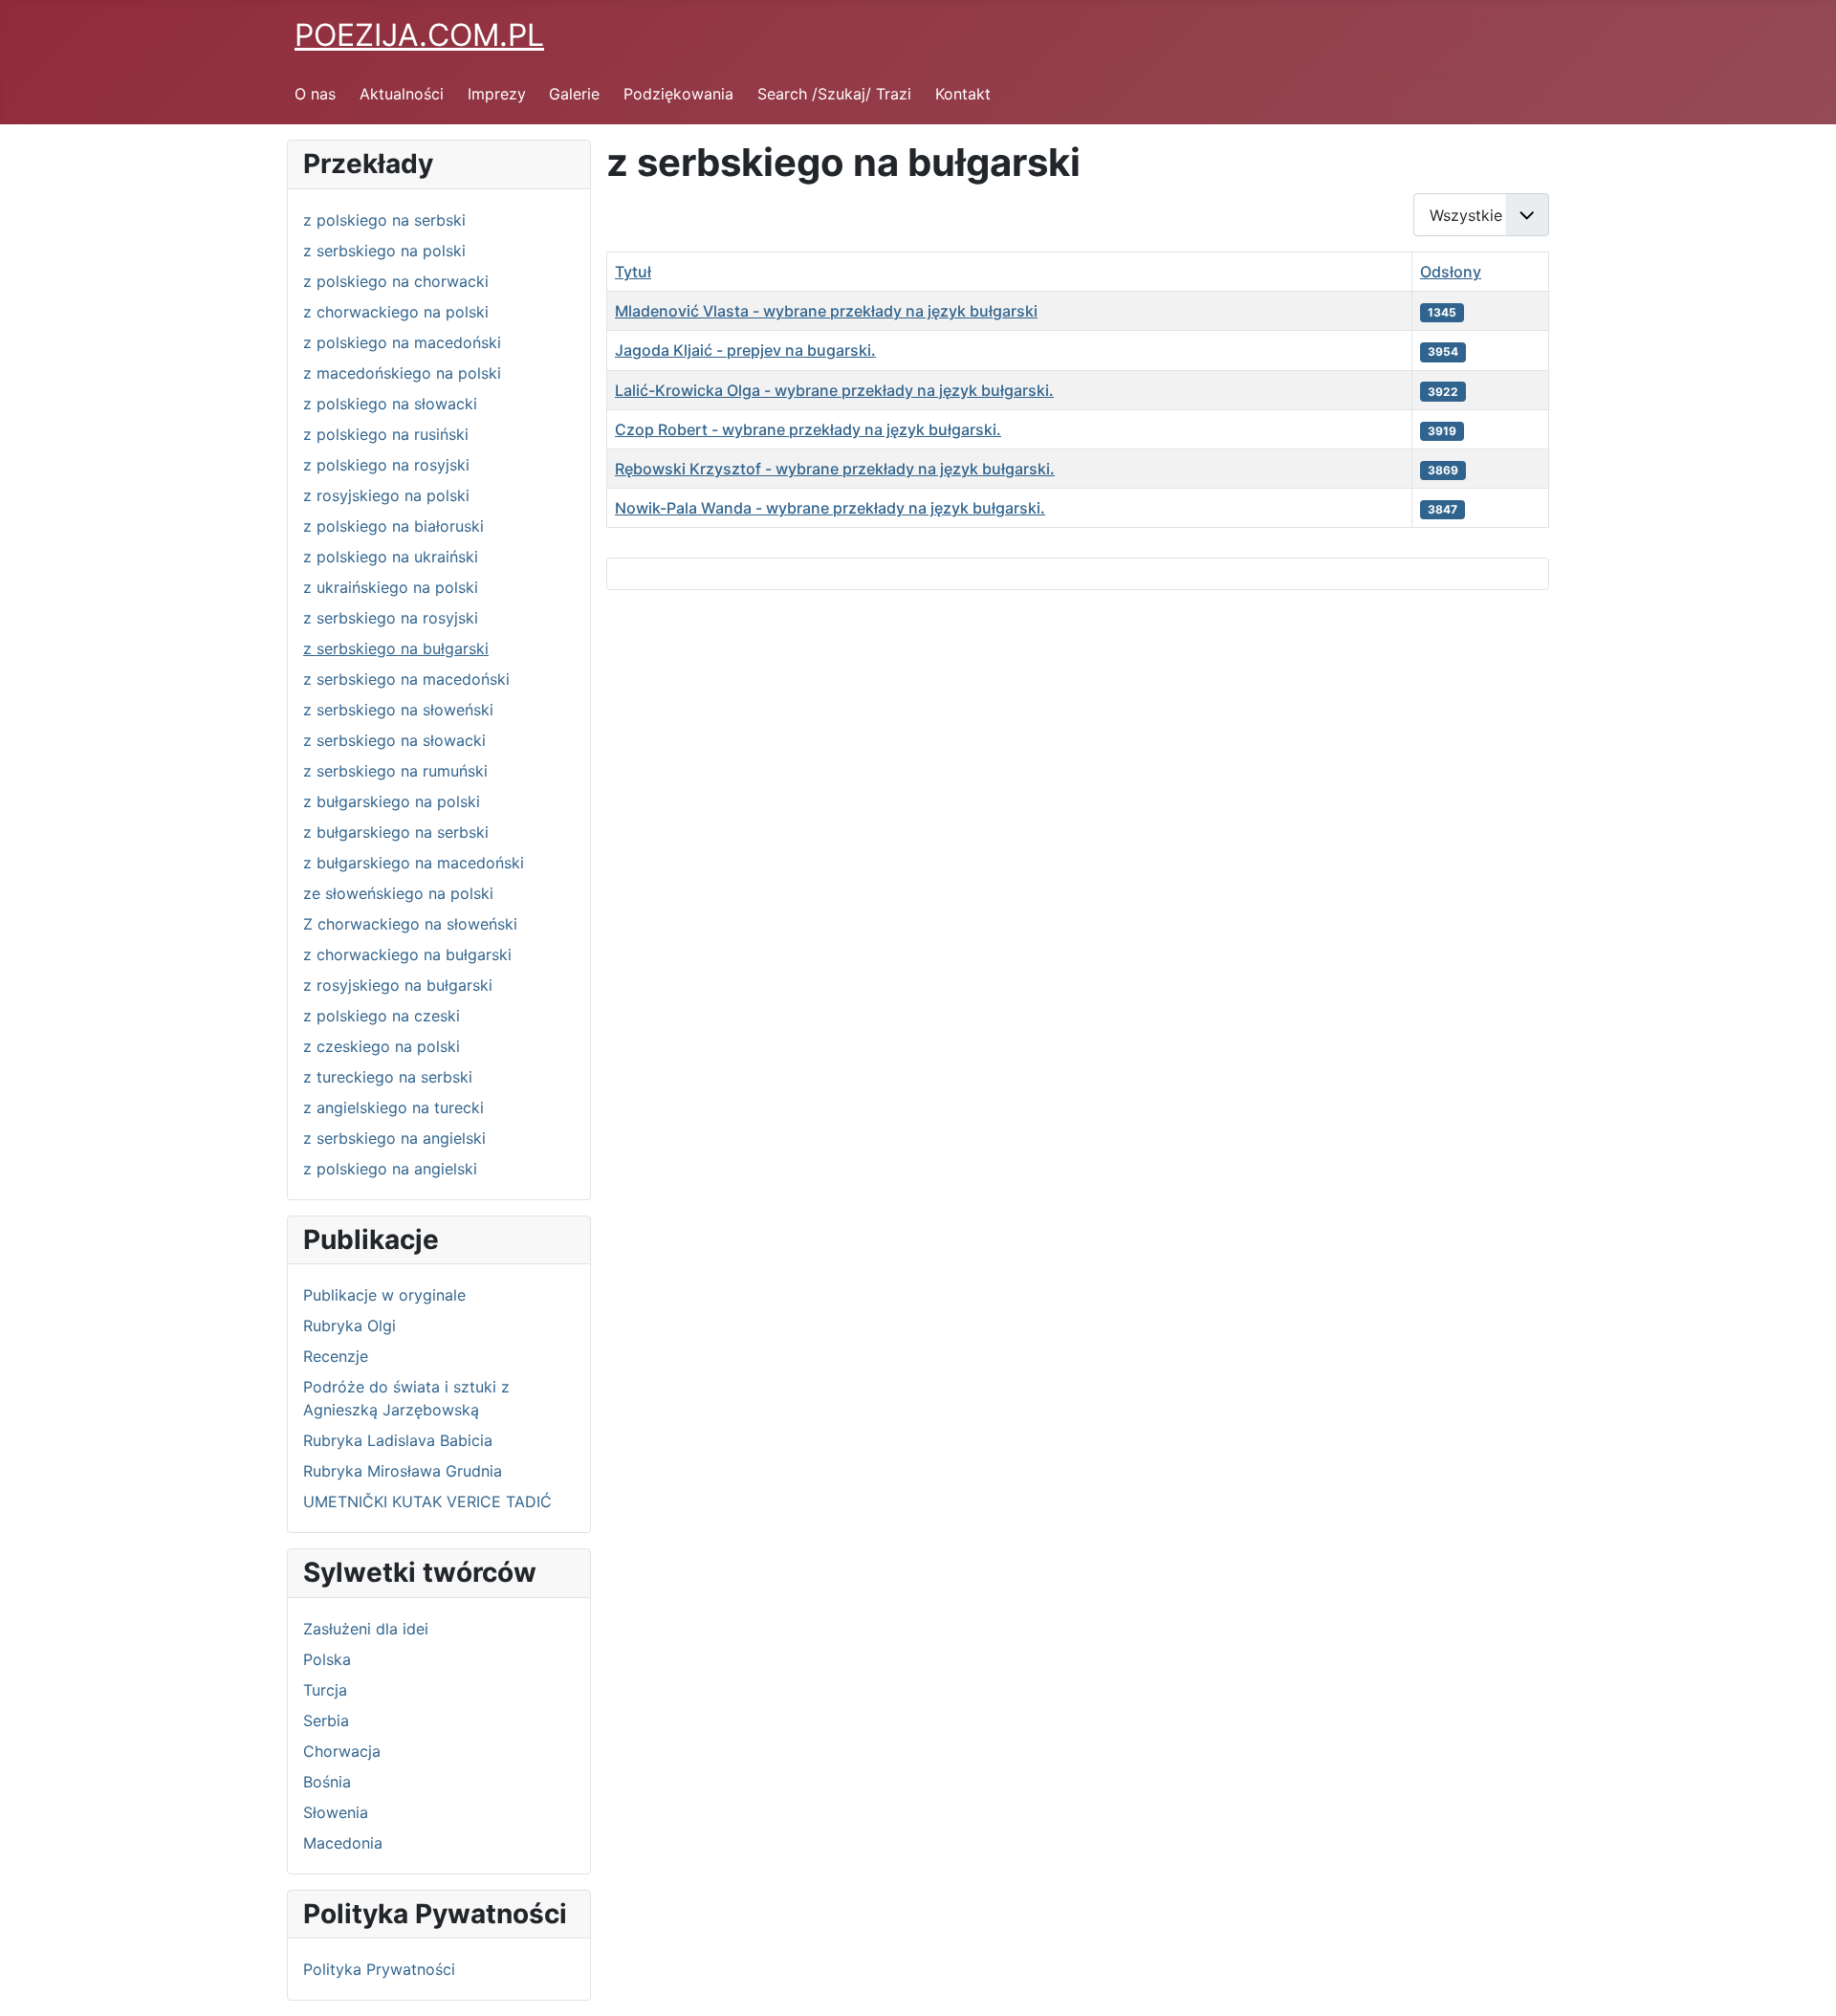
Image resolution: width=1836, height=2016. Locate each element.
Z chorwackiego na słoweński (410, 924)
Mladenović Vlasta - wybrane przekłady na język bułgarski (826, 311)
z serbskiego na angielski (394, 1138)
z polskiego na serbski (384, 220)
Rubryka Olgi (350, 1326)
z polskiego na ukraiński (391, 557)
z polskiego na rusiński (386, 434)
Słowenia (336, 1812)
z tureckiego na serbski (388, 1077)
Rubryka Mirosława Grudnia (403, 1471)
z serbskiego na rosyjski (391, 618)
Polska (327, 1659)
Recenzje (336, 1356)
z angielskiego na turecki (393, 1107)
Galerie (574, 94)
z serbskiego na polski (384, 251)
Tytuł (633, 272)
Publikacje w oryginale (384, 1295)
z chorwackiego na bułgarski (407, 954)
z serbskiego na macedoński (406, 679)
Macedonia (343, 1843)
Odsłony (1451, 272)
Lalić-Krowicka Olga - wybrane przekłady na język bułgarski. (834, 390)
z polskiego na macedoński (402, 342)
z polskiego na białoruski (393, 526)
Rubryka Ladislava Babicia (398, 1440)
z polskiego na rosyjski (386, 465)
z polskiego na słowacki (390, 404)
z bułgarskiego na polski (392, 801)
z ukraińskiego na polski (391, 587)
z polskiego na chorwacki (396, 281)
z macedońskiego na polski (402, 373)
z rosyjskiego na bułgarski (398, 985)
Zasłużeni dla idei (366, 1629)
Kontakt (963, 94)
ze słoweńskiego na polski (398, 893)
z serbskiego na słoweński (398, 710)
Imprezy (497, 94)
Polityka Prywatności (379, 1969)
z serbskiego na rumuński (395, 771)
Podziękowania (678, 94)
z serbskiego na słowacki (394, 740)
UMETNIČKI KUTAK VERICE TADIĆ (427, 1501)
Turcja (325, 1690)
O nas (315, 94)
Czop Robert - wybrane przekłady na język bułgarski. (808, 429)
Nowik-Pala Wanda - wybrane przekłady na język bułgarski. (830, 508)
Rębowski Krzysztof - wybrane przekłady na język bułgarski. (835, 469)
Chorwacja (342, 1751)
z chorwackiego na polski (396, 312)
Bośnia (327, 1782)
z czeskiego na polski (382, 1046)
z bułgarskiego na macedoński (414, 863)
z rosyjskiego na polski (386, 495)
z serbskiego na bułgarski (396, 648)
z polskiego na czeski (382, 1016)
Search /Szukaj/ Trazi (834, 94)
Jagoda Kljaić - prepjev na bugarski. (745, 350)
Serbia (326, 1720)
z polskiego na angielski (390, 1169)
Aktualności (402, 94)
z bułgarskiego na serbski (396, 832)
